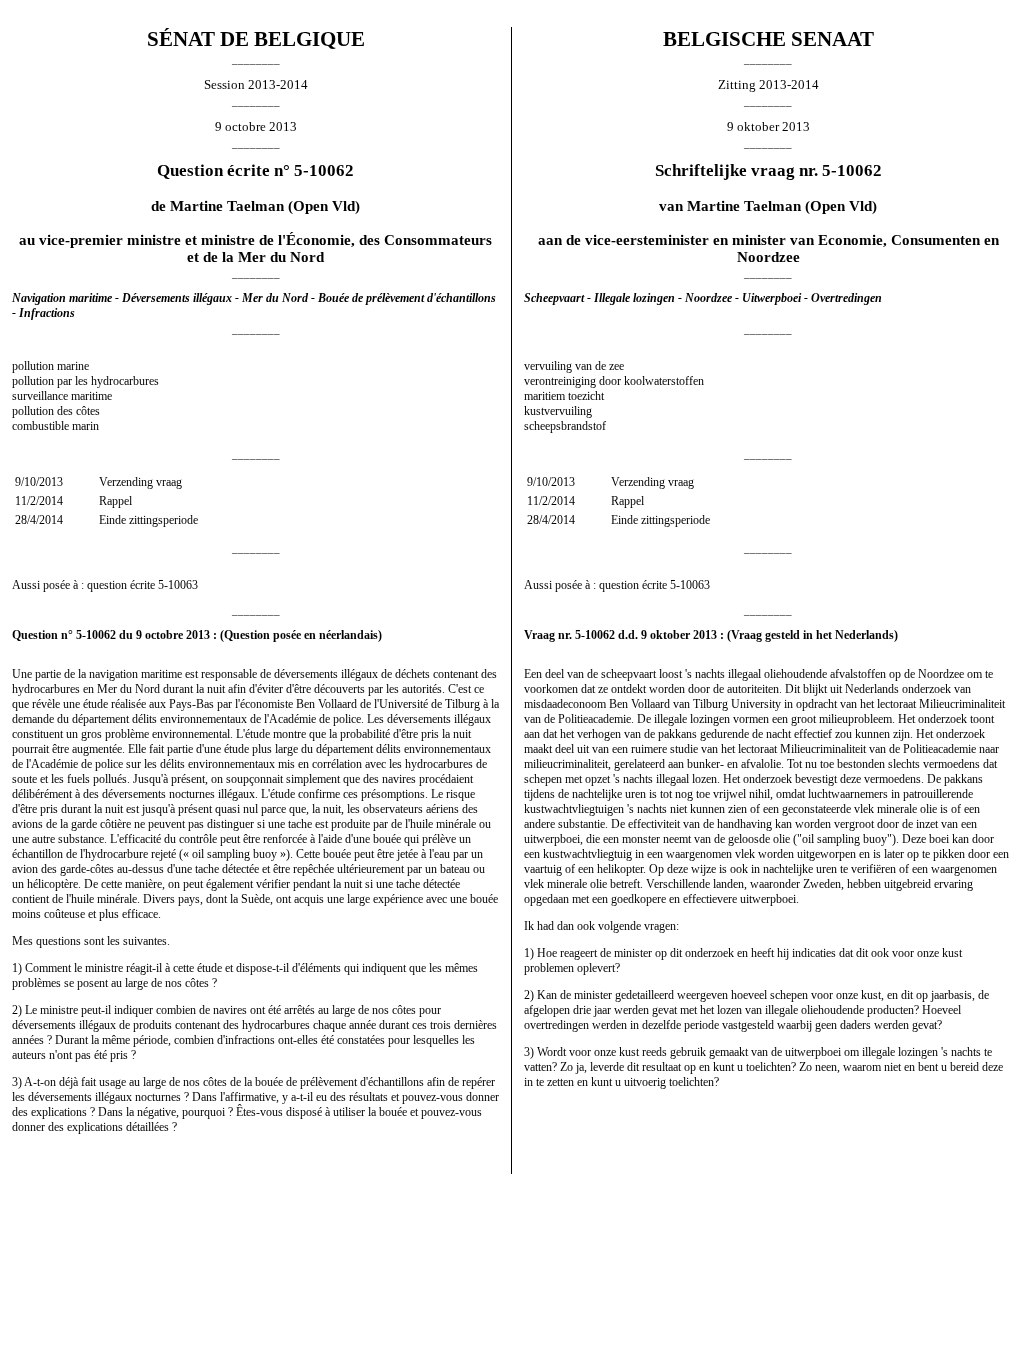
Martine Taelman (227, 206)
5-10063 (178, 585)
